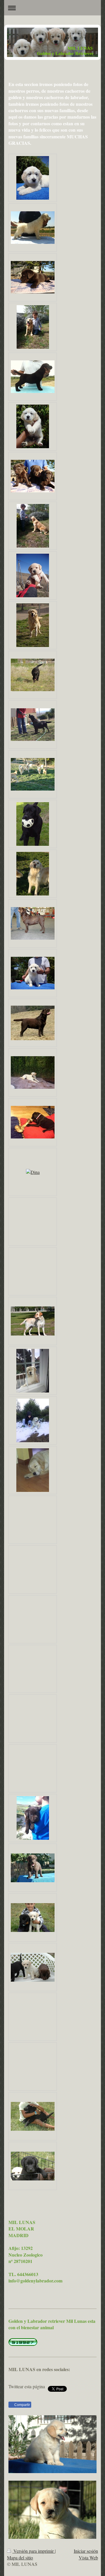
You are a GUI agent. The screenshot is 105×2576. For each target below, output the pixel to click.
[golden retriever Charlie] (33, 1470)
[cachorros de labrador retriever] (33, 1918)
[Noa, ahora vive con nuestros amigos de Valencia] (33, 1072)
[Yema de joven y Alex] (33, 526)
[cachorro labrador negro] (33, 377)
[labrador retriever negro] (33, 675)
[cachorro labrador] (33, 575)
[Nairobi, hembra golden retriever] (33, 874)
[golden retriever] (33, 625)
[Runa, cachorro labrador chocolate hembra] (33, 1868)
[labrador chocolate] (33, 923)
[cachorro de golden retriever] (33, 178)
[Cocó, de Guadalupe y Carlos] (33, 1122)
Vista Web (88, 2558)
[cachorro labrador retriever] (33, 2116)
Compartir (22, 2405)
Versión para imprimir (34, 2551)
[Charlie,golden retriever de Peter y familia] (33, 1371)
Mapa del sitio (20, 2558)
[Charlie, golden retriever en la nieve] (33, 1420)
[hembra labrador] (33, 725)
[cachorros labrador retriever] (33, 1967)
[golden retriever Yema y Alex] (33, 327)
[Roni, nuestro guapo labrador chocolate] (33, 1023)
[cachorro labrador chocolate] (33, 476)
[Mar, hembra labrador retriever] (33, 824)
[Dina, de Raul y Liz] (33, 1172)
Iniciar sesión (86, 2551)
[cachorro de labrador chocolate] (33, 277)
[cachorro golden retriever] (33, 426)
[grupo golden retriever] (33, 774)
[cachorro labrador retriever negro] (33, 2166)
